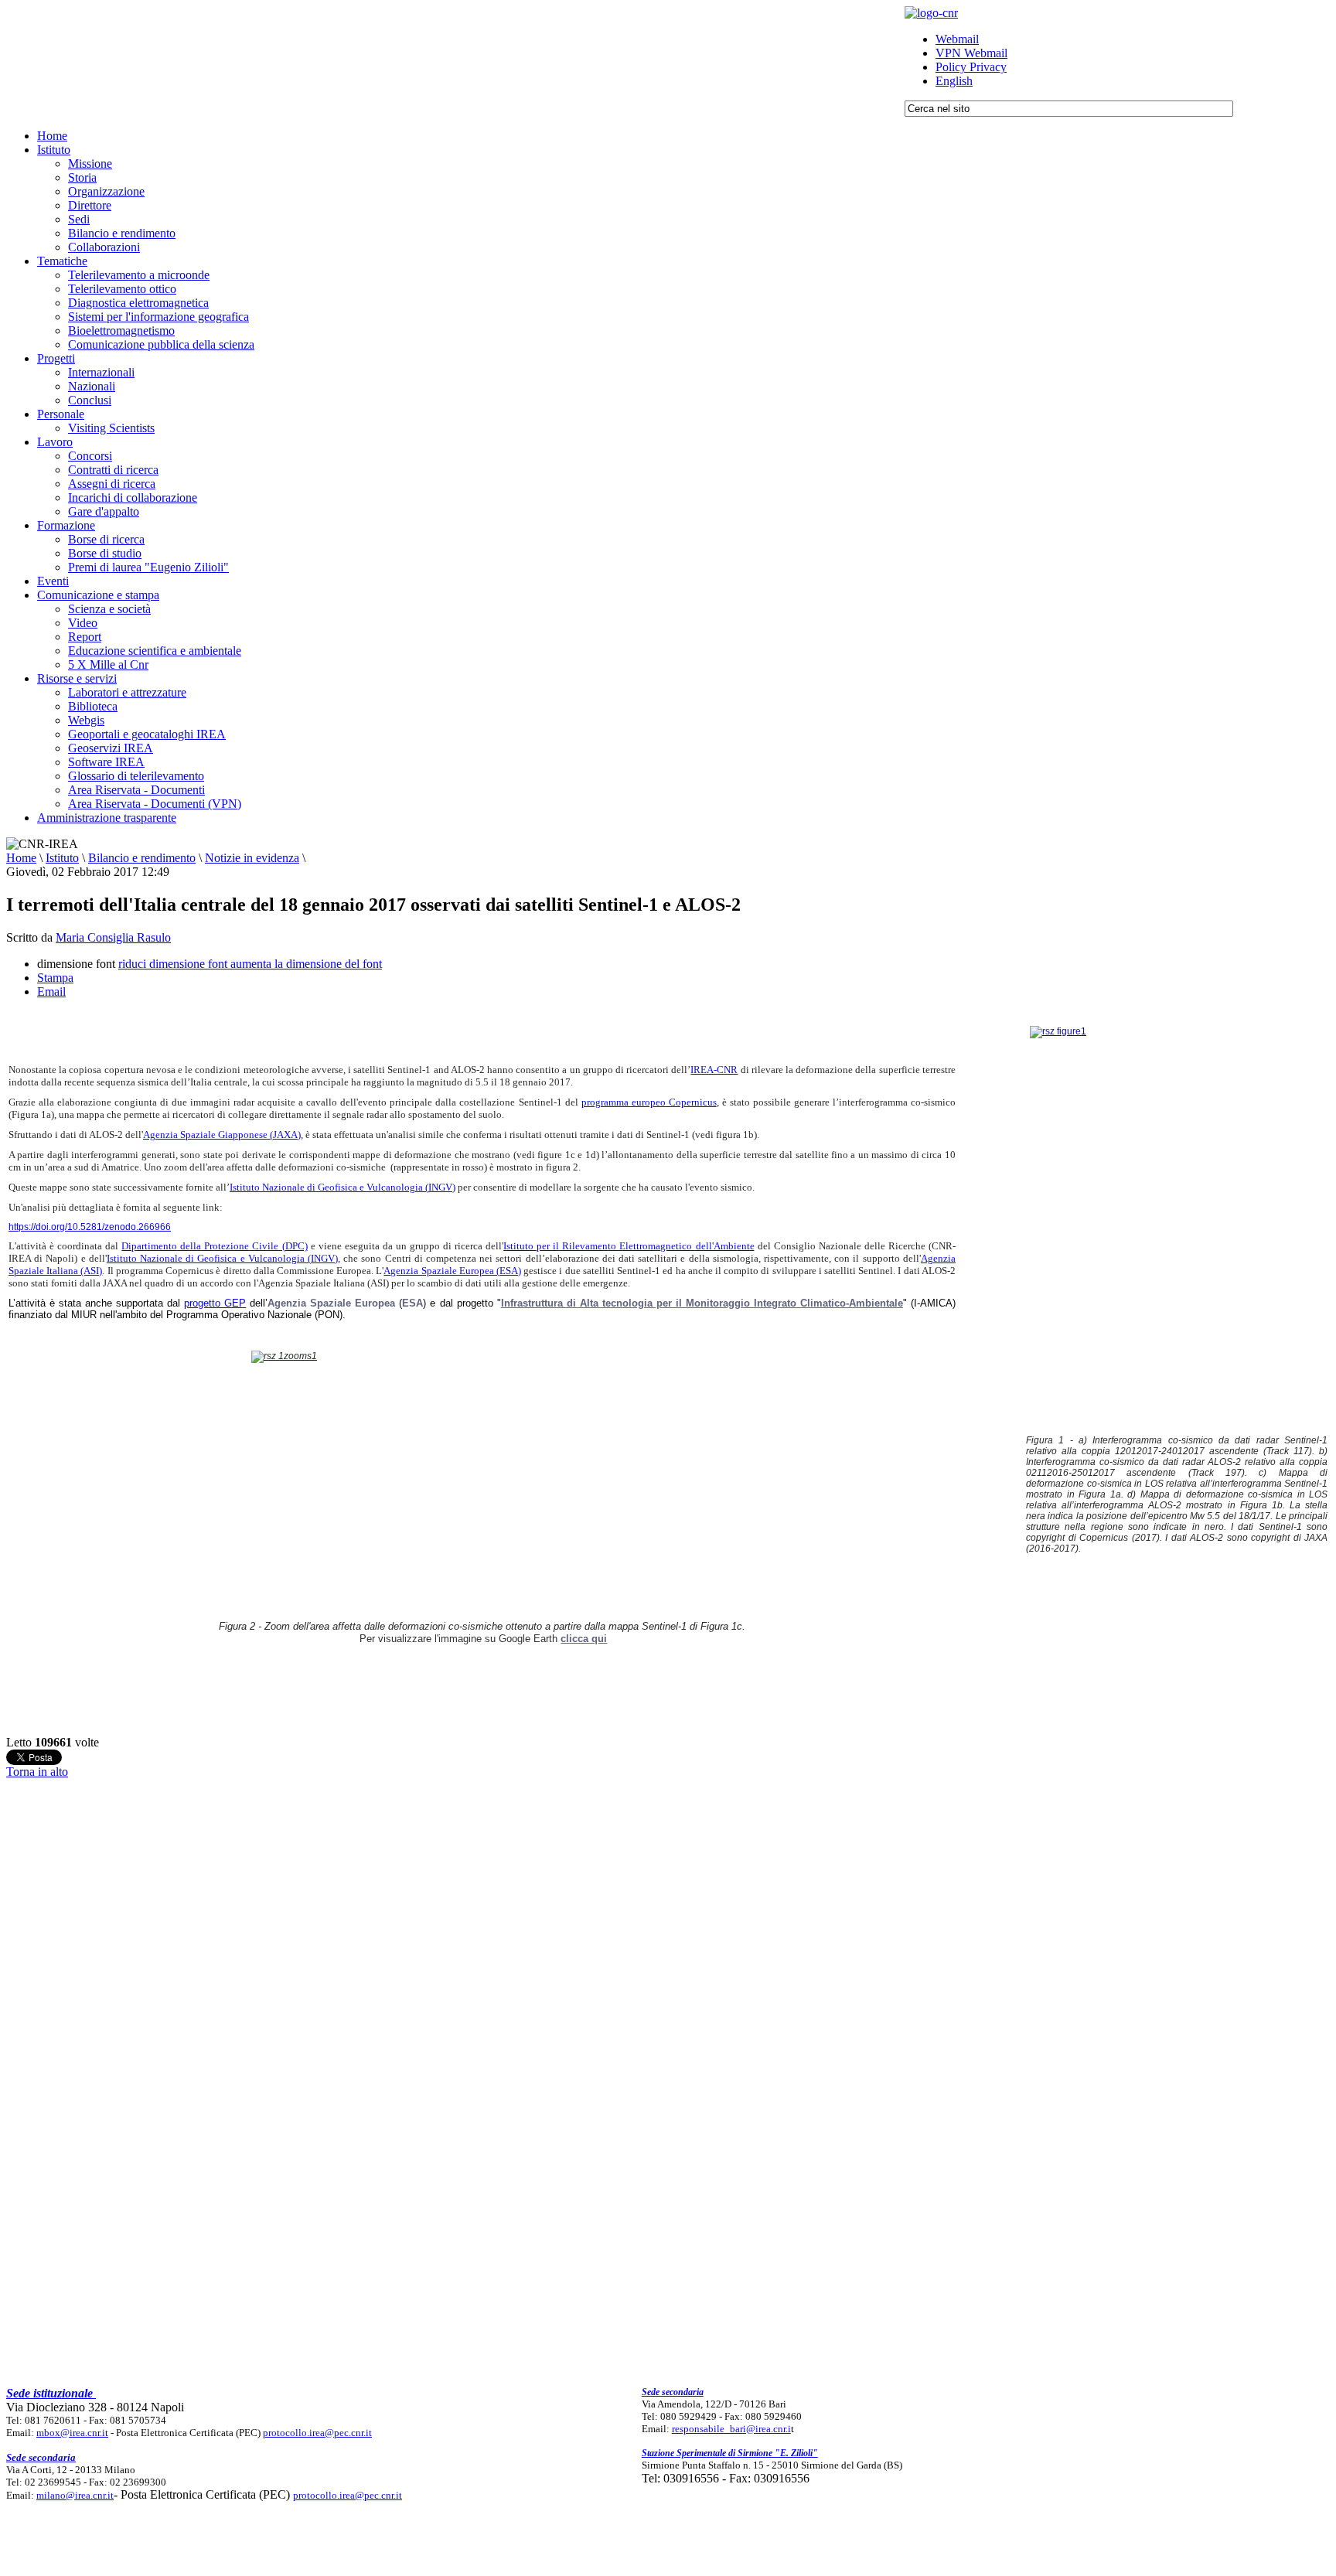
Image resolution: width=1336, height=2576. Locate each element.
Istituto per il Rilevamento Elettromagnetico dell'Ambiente (629, 1246)
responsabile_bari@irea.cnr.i (731, 2429)
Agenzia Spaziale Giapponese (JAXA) (222, 1135)
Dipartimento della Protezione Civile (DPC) (214, 1246)
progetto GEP (215, 1303)
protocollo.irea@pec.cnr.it (317, 2433)
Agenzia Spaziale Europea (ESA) (452, 1271)
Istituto (62, 858)
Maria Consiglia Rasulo (113, 937)
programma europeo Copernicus (649, 1102)
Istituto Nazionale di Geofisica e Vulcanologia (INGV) (343, 1187)
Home (21, 858)
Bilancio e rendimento (142, 858)
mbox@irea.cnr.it (72, 2433)
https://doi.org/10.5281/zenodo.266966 (90, 1227)
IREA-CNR (714, 1070)
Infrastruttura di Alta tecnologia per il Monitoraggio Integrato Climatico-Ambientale (702, 1303)
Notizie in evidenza (252, 858)
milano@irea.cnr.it (75, 2495)
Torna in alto (37, 1772)
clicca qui (584, 1639)
